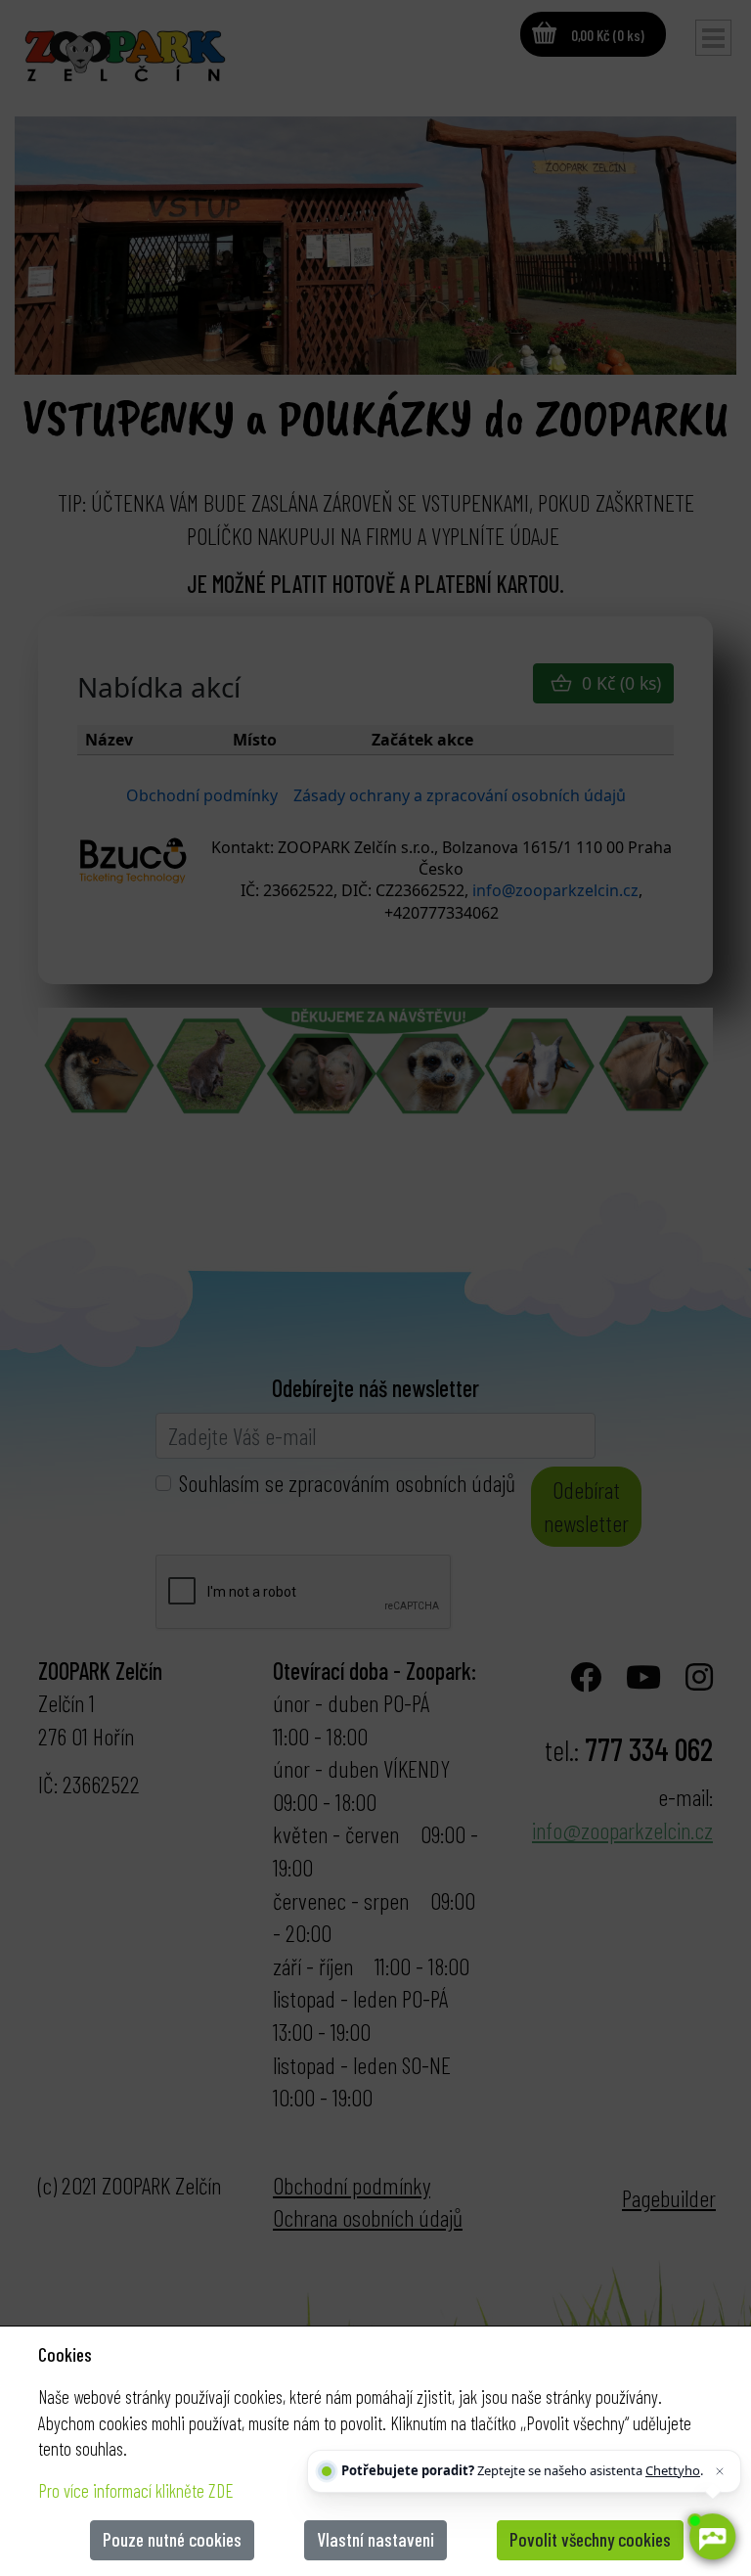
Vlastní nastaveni (375, 2539)
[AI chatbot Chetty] (711, 2536)
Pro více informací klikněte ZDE (136, 2490)
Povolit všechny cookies (590, 2539)
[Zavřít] (720, 2471)
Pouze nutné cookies (172, 2539)
